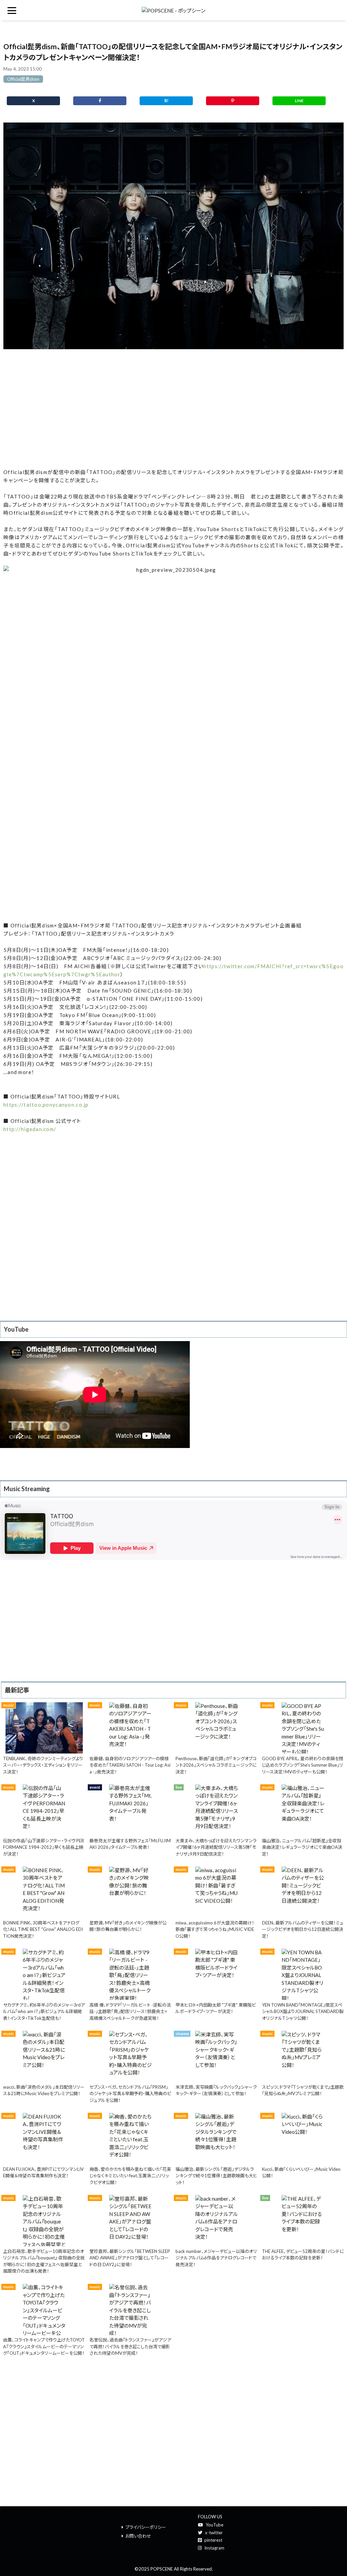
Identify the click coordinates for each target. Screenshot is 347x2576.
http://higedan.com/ (30, 1129)
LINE (299, 101)
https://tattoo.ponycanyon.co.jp (46, 1105)
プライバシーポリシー (146, 2527)
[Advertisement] (173, 409)
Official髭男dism (23, 79)
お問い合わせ (138, 2536)
